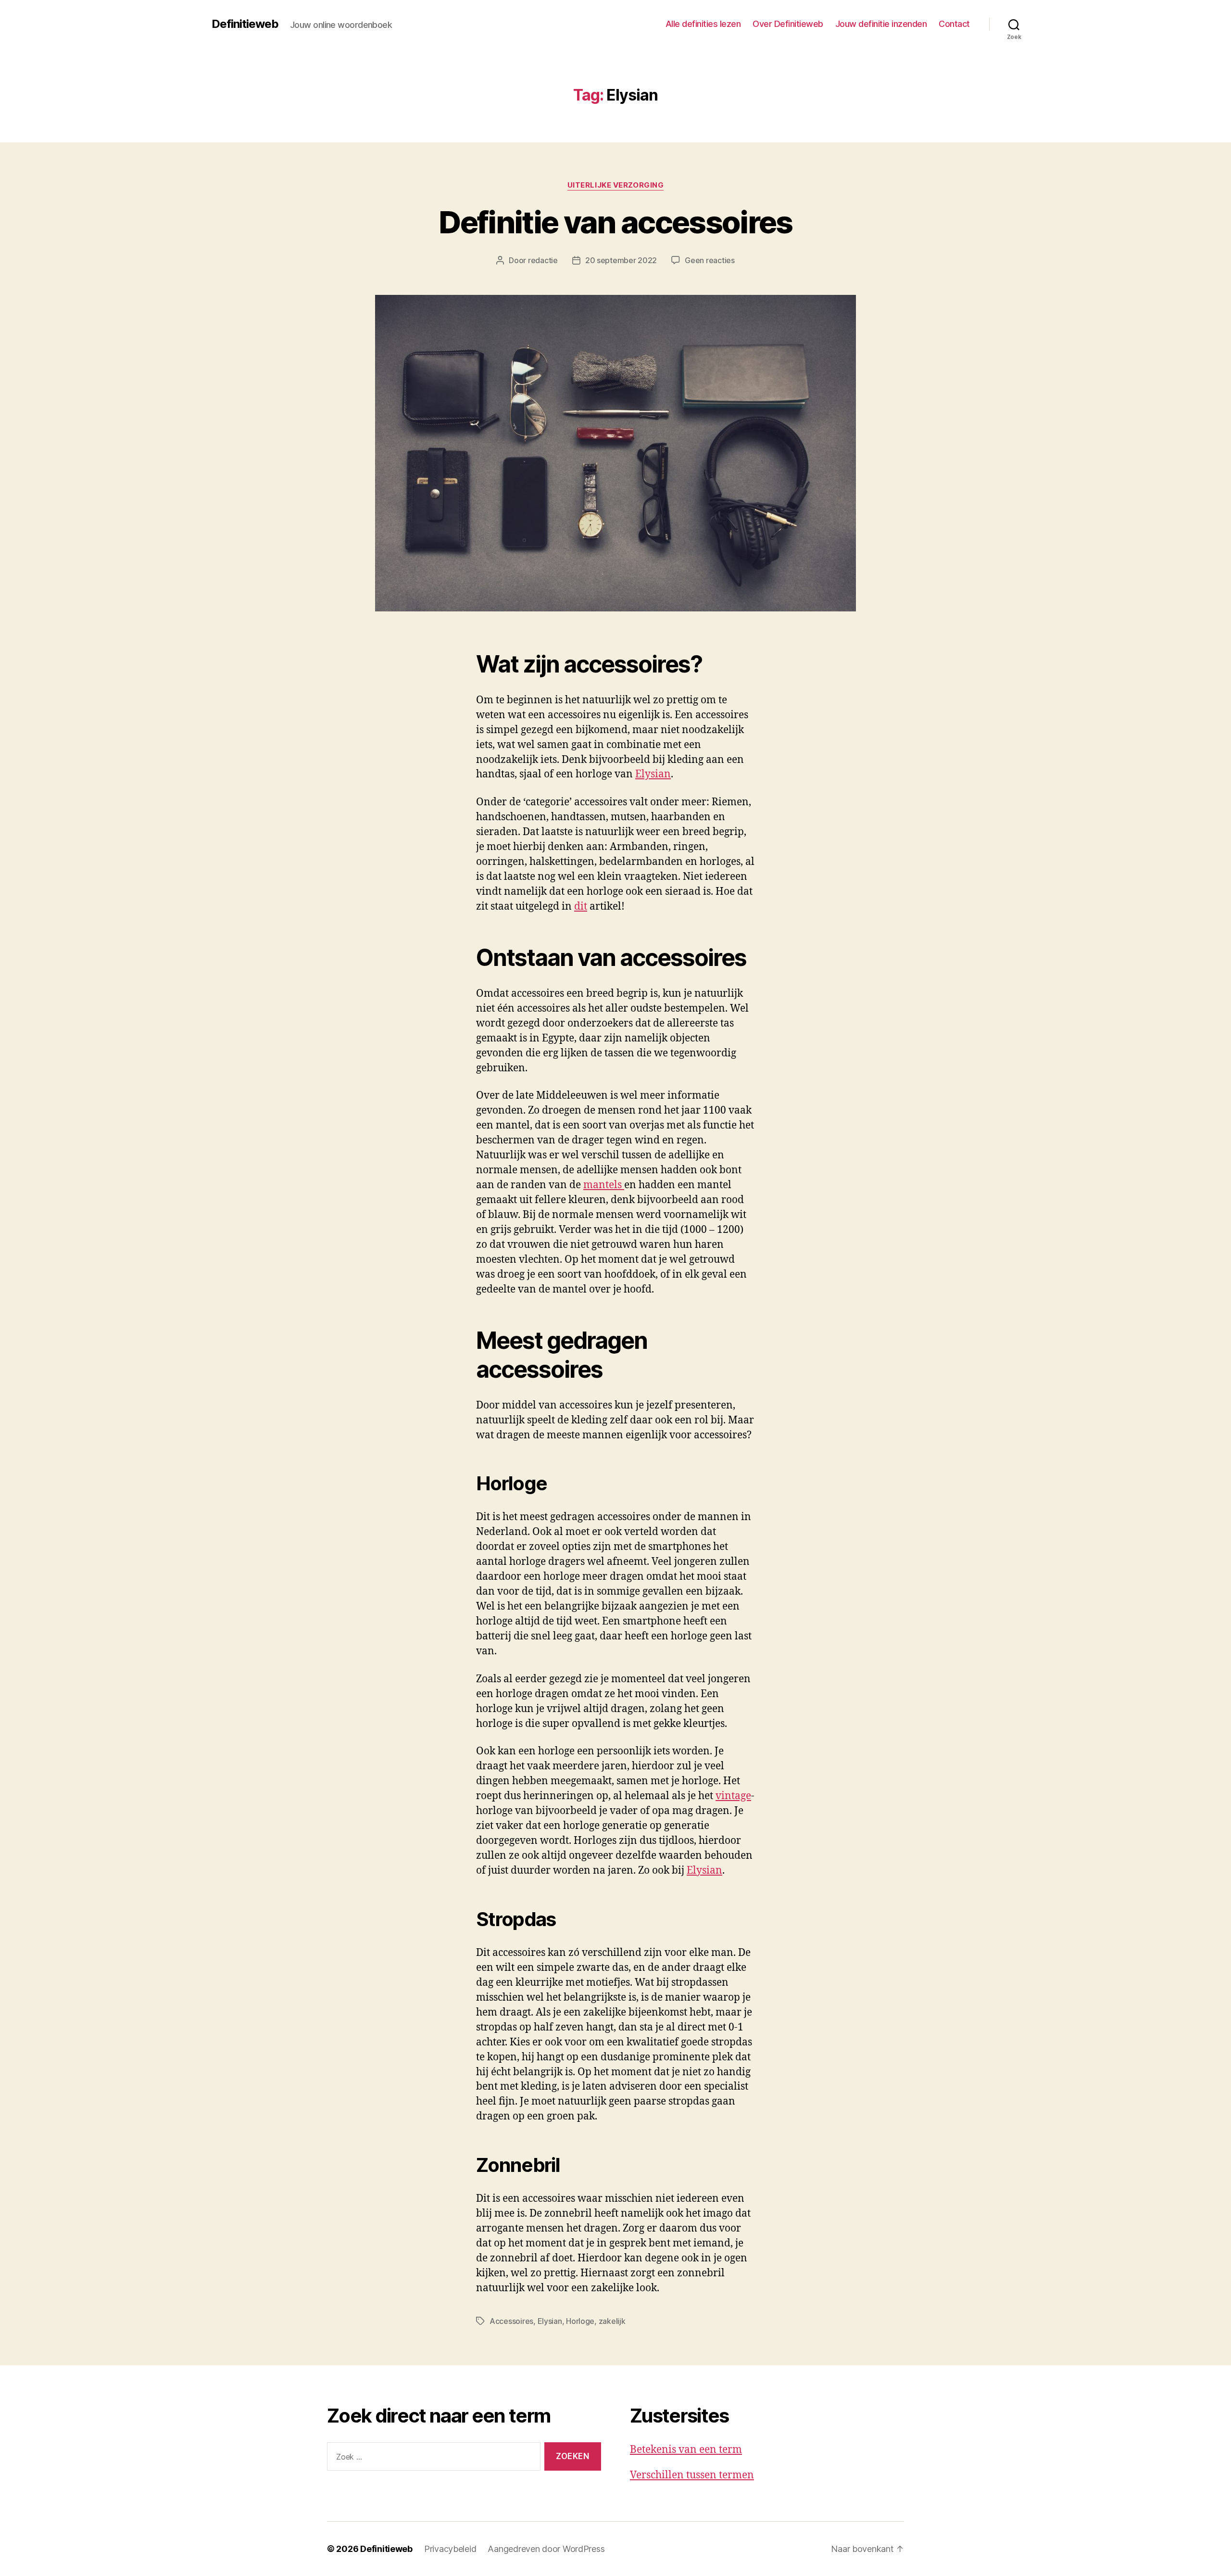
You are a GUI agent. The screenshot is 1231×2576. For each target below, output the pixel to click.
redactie (543, 260)
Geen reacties (710, 260)
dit (581, 907)
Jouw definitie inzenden (881, 24)
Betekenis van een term (686, 2450)
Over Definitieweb (788, 24)
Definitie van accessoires (615, 222)
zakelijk (612, 2321)
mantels (604, 1185)
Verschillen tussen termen (692, 2475)
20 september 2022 (621, 260)
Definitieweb (245, 24)
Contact (954, 24)
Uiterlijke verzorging (616, 185)
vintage (733, 1796)
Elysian (653, 774)
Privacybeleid (450, 2549)
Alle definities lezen (703, 24)
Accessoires (511, 2321)
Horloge (580, 2321)
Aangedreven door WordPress (546, 2549)
